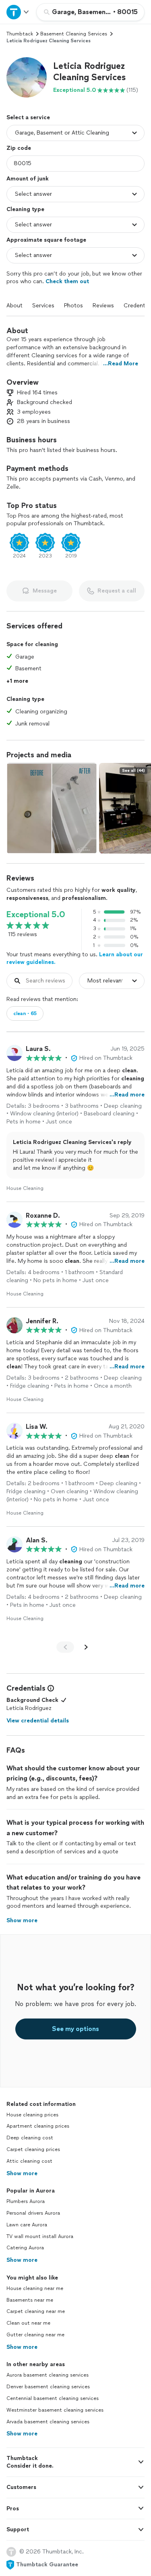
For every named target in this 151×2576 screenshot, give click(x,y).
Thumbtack (20, 34)
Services (43, 306)
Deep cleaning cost (30, 2138)
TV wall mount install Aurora (40, 2236)
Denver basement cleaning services (48, 2387)
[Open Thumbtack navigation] (18, 12)
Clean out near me (28, 2323)
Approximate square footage (46, 240)
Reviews (103, 306)
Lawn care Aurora (27, 2225)
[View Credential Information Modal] (50, 1688)
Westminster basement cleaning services (55, 2410)
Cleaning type (25, 209)
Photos (73, 306)
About (14, 306)
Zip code (19, 148)
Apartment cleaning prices (38, 2126)
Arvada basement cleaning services (48, 2422)
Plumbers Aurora (26, 2201)
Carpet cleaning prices (33, 2149)
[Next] (86, 1647)
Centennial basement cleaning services (53, 2398)
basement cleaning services (74, 34)
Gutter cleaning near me (35, 2335)
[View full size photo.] (52, 808)
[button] (27, 77)
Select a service (28, 117)
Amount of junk (28, 179)
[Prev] (65, 1647)
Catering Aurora (25, 2248)
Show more (22, 2173)
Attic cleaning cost (29, 2161)
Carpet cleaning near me (36, 2311)
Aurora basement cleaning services (48, 2375)
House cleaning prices (32, 2115)
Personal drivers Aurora (33, 2213)
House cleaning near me (35, 2288)
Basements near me (30, 2300)
